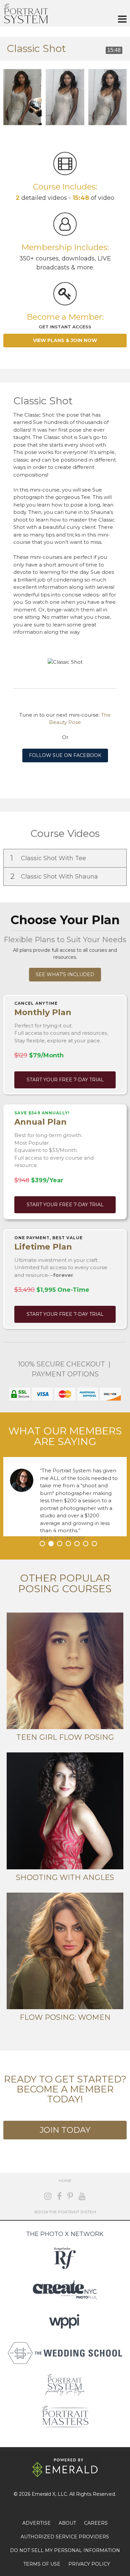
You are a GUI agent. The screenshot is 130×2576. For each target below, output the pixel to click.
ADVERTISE (36, 2523)
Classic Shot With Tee (49, 858)
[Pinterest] (70, 2196)
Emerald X (43, 2494)
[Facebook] (59, 2196)
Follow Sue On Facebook (65, 755)
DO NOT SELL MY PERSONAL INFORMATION (65, 2550)
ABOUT (67, 2523)
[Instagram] (48, 2196)
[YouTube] (82, 2196)
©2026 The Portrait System (65, 2212)
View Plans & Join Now (65, 340)
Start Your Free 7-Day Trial (65, 1080)
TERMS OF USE (42, 2564)
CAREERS (96, 2523)
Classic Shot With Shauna (55, 876)
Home (65, 2181)
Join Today (65, 2130)
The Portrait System (26, 13)
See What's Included (65, 974)
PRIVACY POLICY (89, 2564)
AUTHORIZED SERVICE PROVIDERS (65, 2537)
